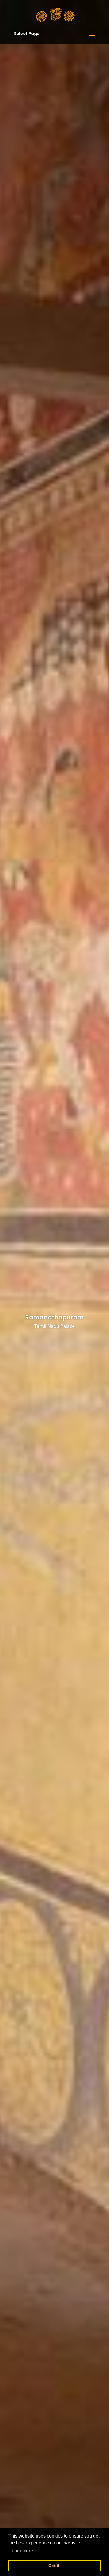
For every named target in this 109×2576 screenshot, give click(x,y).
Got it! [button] (54, 2566)
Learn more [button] (21, 2551)
